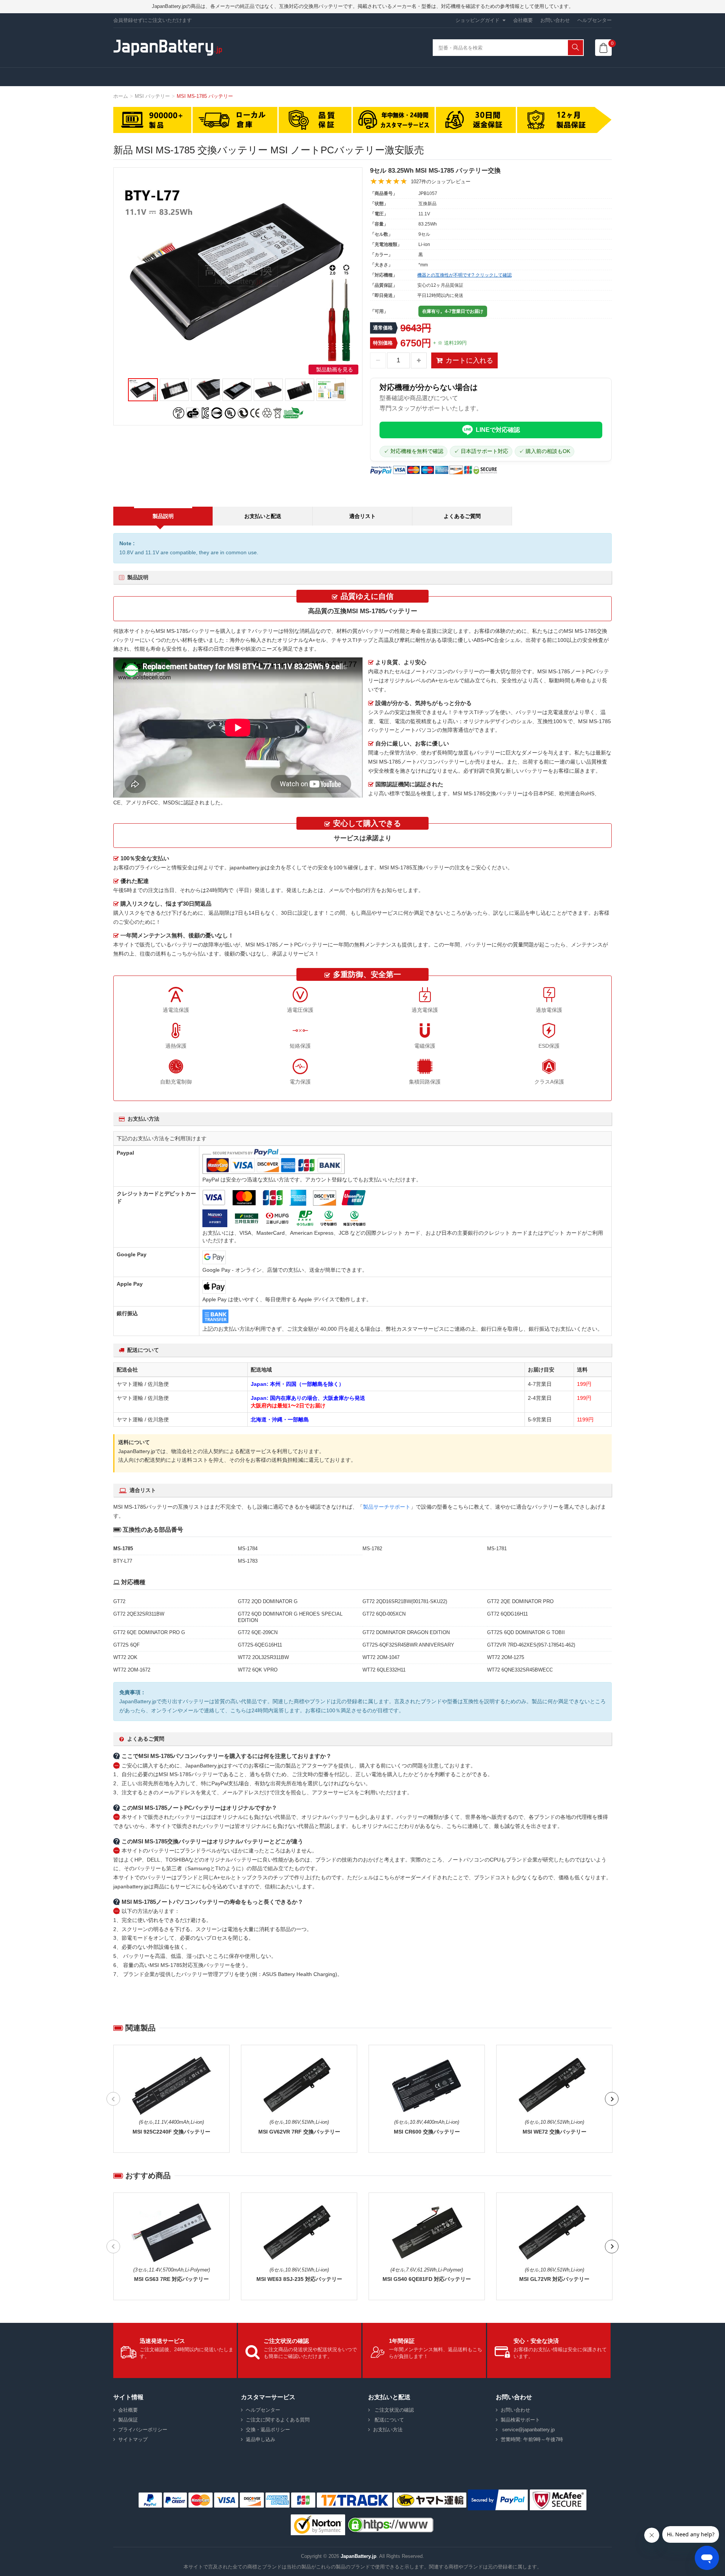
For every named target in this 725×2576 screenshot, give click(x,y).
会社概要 (523, 20)
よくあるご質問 (462, 516)
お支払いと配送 (263, 516)
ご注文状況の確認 (393, 2410)
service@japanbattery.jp (528, 2430)
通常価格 (383, 328)
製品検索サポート (520, 2420)
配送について (389, 2420)
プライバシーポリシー (143, 2430)
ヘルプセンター (595, 20)
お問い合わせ (555, 20)
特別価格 (383, 343)
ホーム (121, 96)
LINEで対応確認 (498, 430)
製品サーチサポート (387, 1507)
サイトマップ (133, 2439)
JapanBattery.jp (359, 2556)
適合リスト (362, 516)
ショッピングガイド (477, 20)
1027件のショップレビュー (441, 182)
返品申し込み (261, 2439)
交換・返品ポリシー (268, 2430)
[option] (238, 273)
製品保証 (128, 2420)
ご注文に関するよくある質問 (278, 2420)
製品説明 (163, 516)
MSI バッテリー (152, 96)
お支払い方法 (388, 2430)
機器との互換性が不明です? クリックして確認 (464, 275)
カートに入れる (469, 360)
